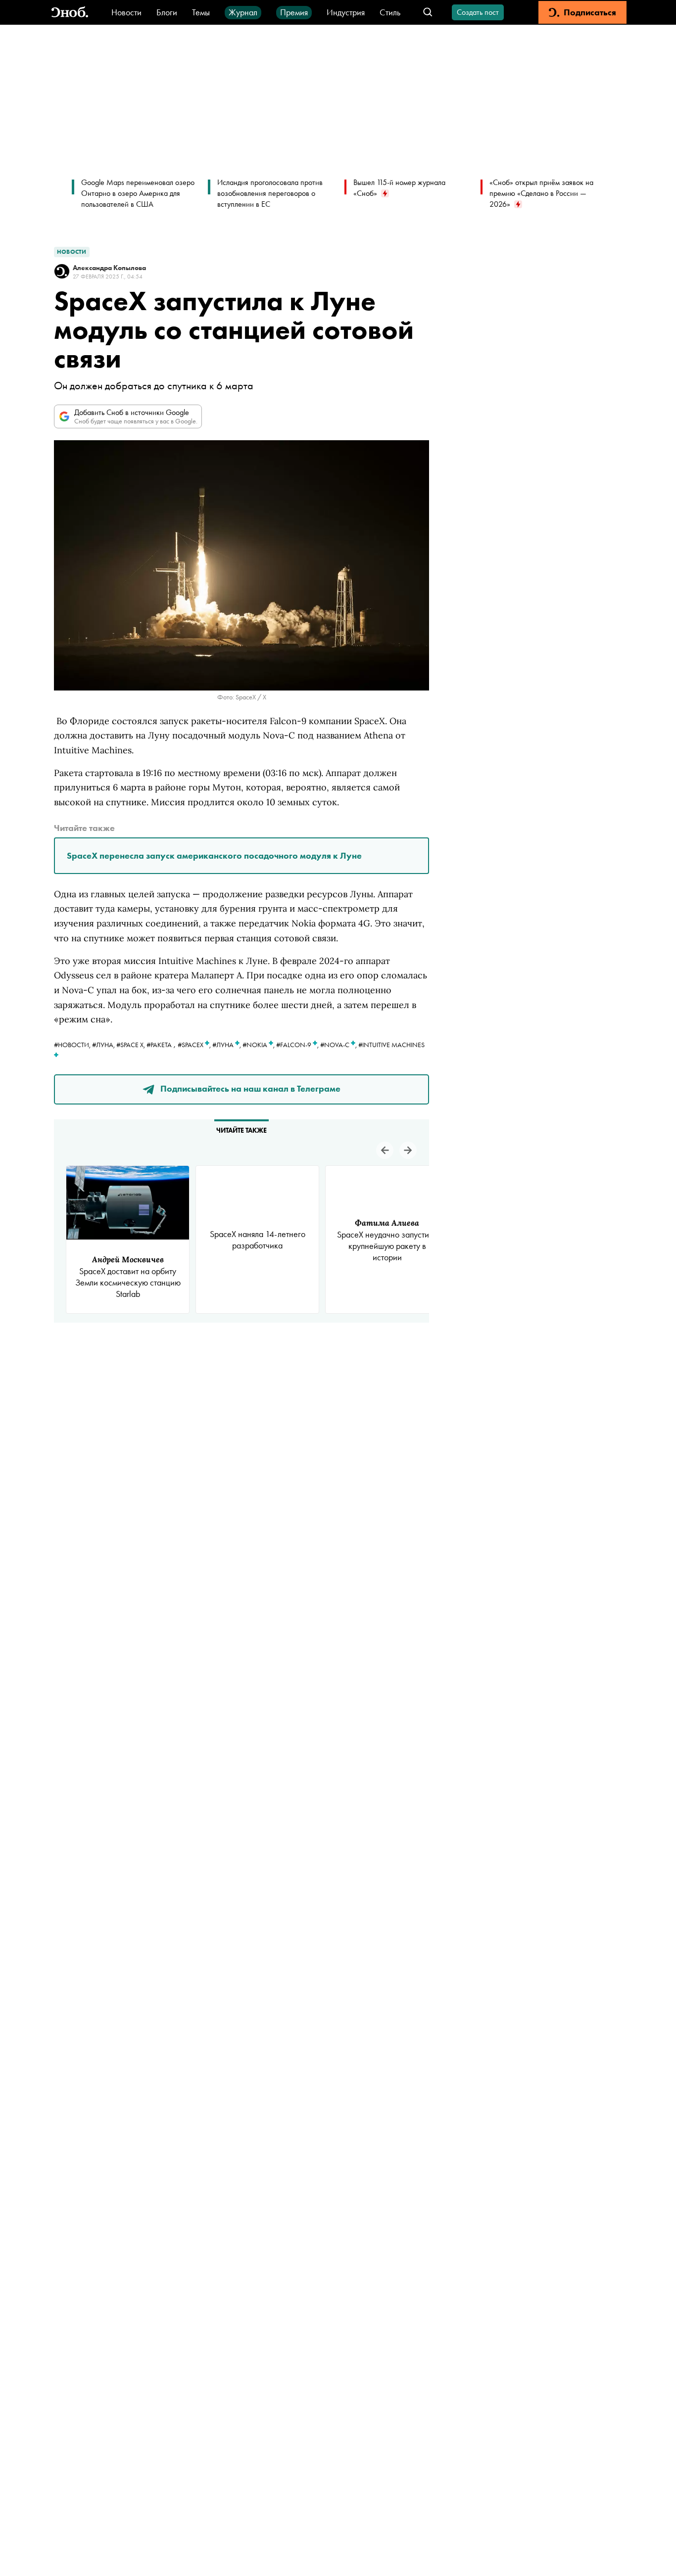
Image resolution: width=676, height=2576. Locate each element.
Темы (201, 12)
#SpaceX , (195, 1045)
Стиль (390, 12)
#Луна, (104, 1045)
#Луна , (227, 1045)
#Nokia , (259, 1045)
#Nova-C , (339, 1045)
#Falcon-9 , (298, 1045)
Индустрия (346, 12)
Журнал (243, 12)
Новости (126, 12)
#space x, (131, 1045)
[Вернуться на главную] (70, 13)
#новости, (73, 1045)
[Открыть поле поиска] (428, 13)
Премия (294, 12)
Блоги (167, 12)
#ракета (159, 1045)
